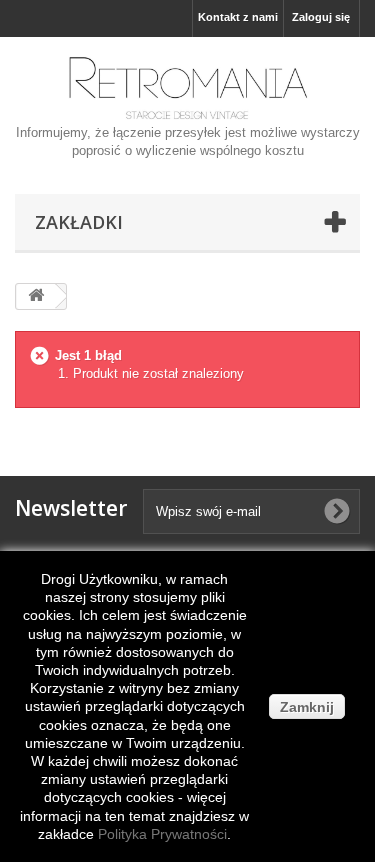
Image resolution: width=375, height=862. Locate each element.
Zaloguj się (321, 17)
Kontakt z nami (238, 17)
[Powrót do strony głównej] (36, 296)
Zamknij (307, 707)
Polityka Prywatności (162, 834)
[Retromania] (187, 88)
